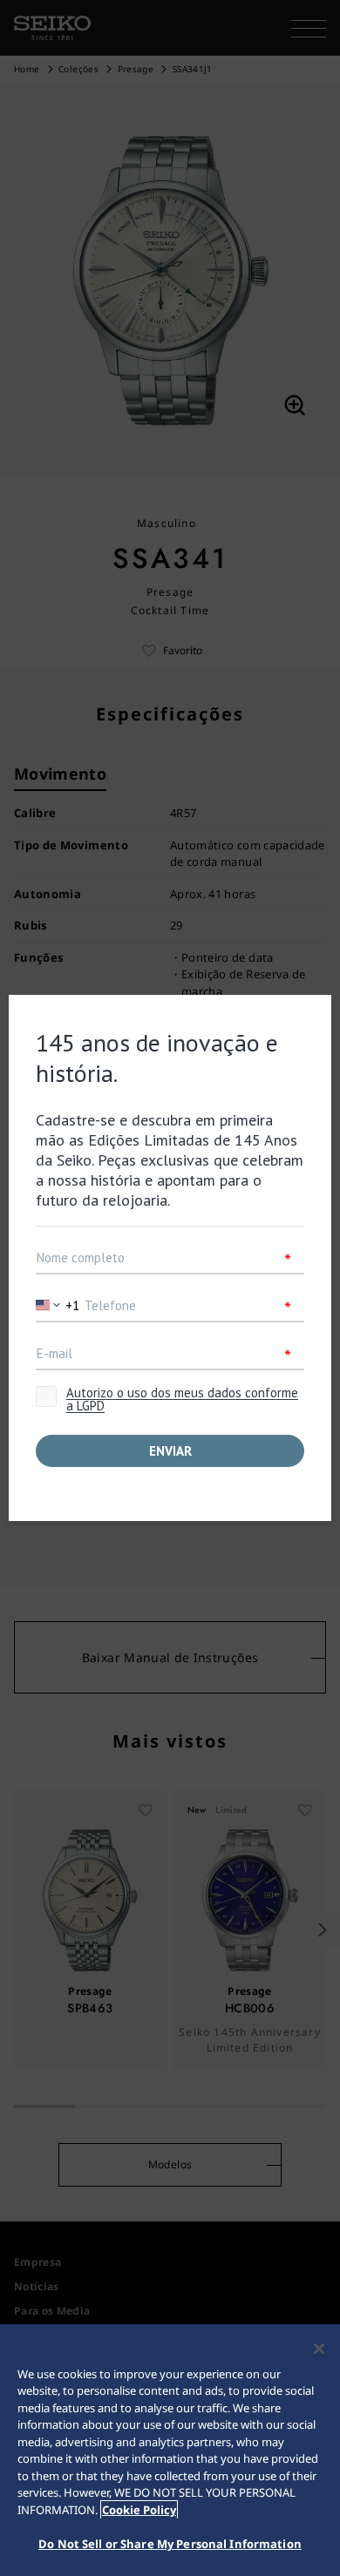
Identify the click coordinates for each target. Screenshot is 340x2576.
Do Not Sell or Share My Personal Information (170, 2544)
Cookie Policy (139, 2510)
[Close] (319, 2349)
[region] (170, 2450)
